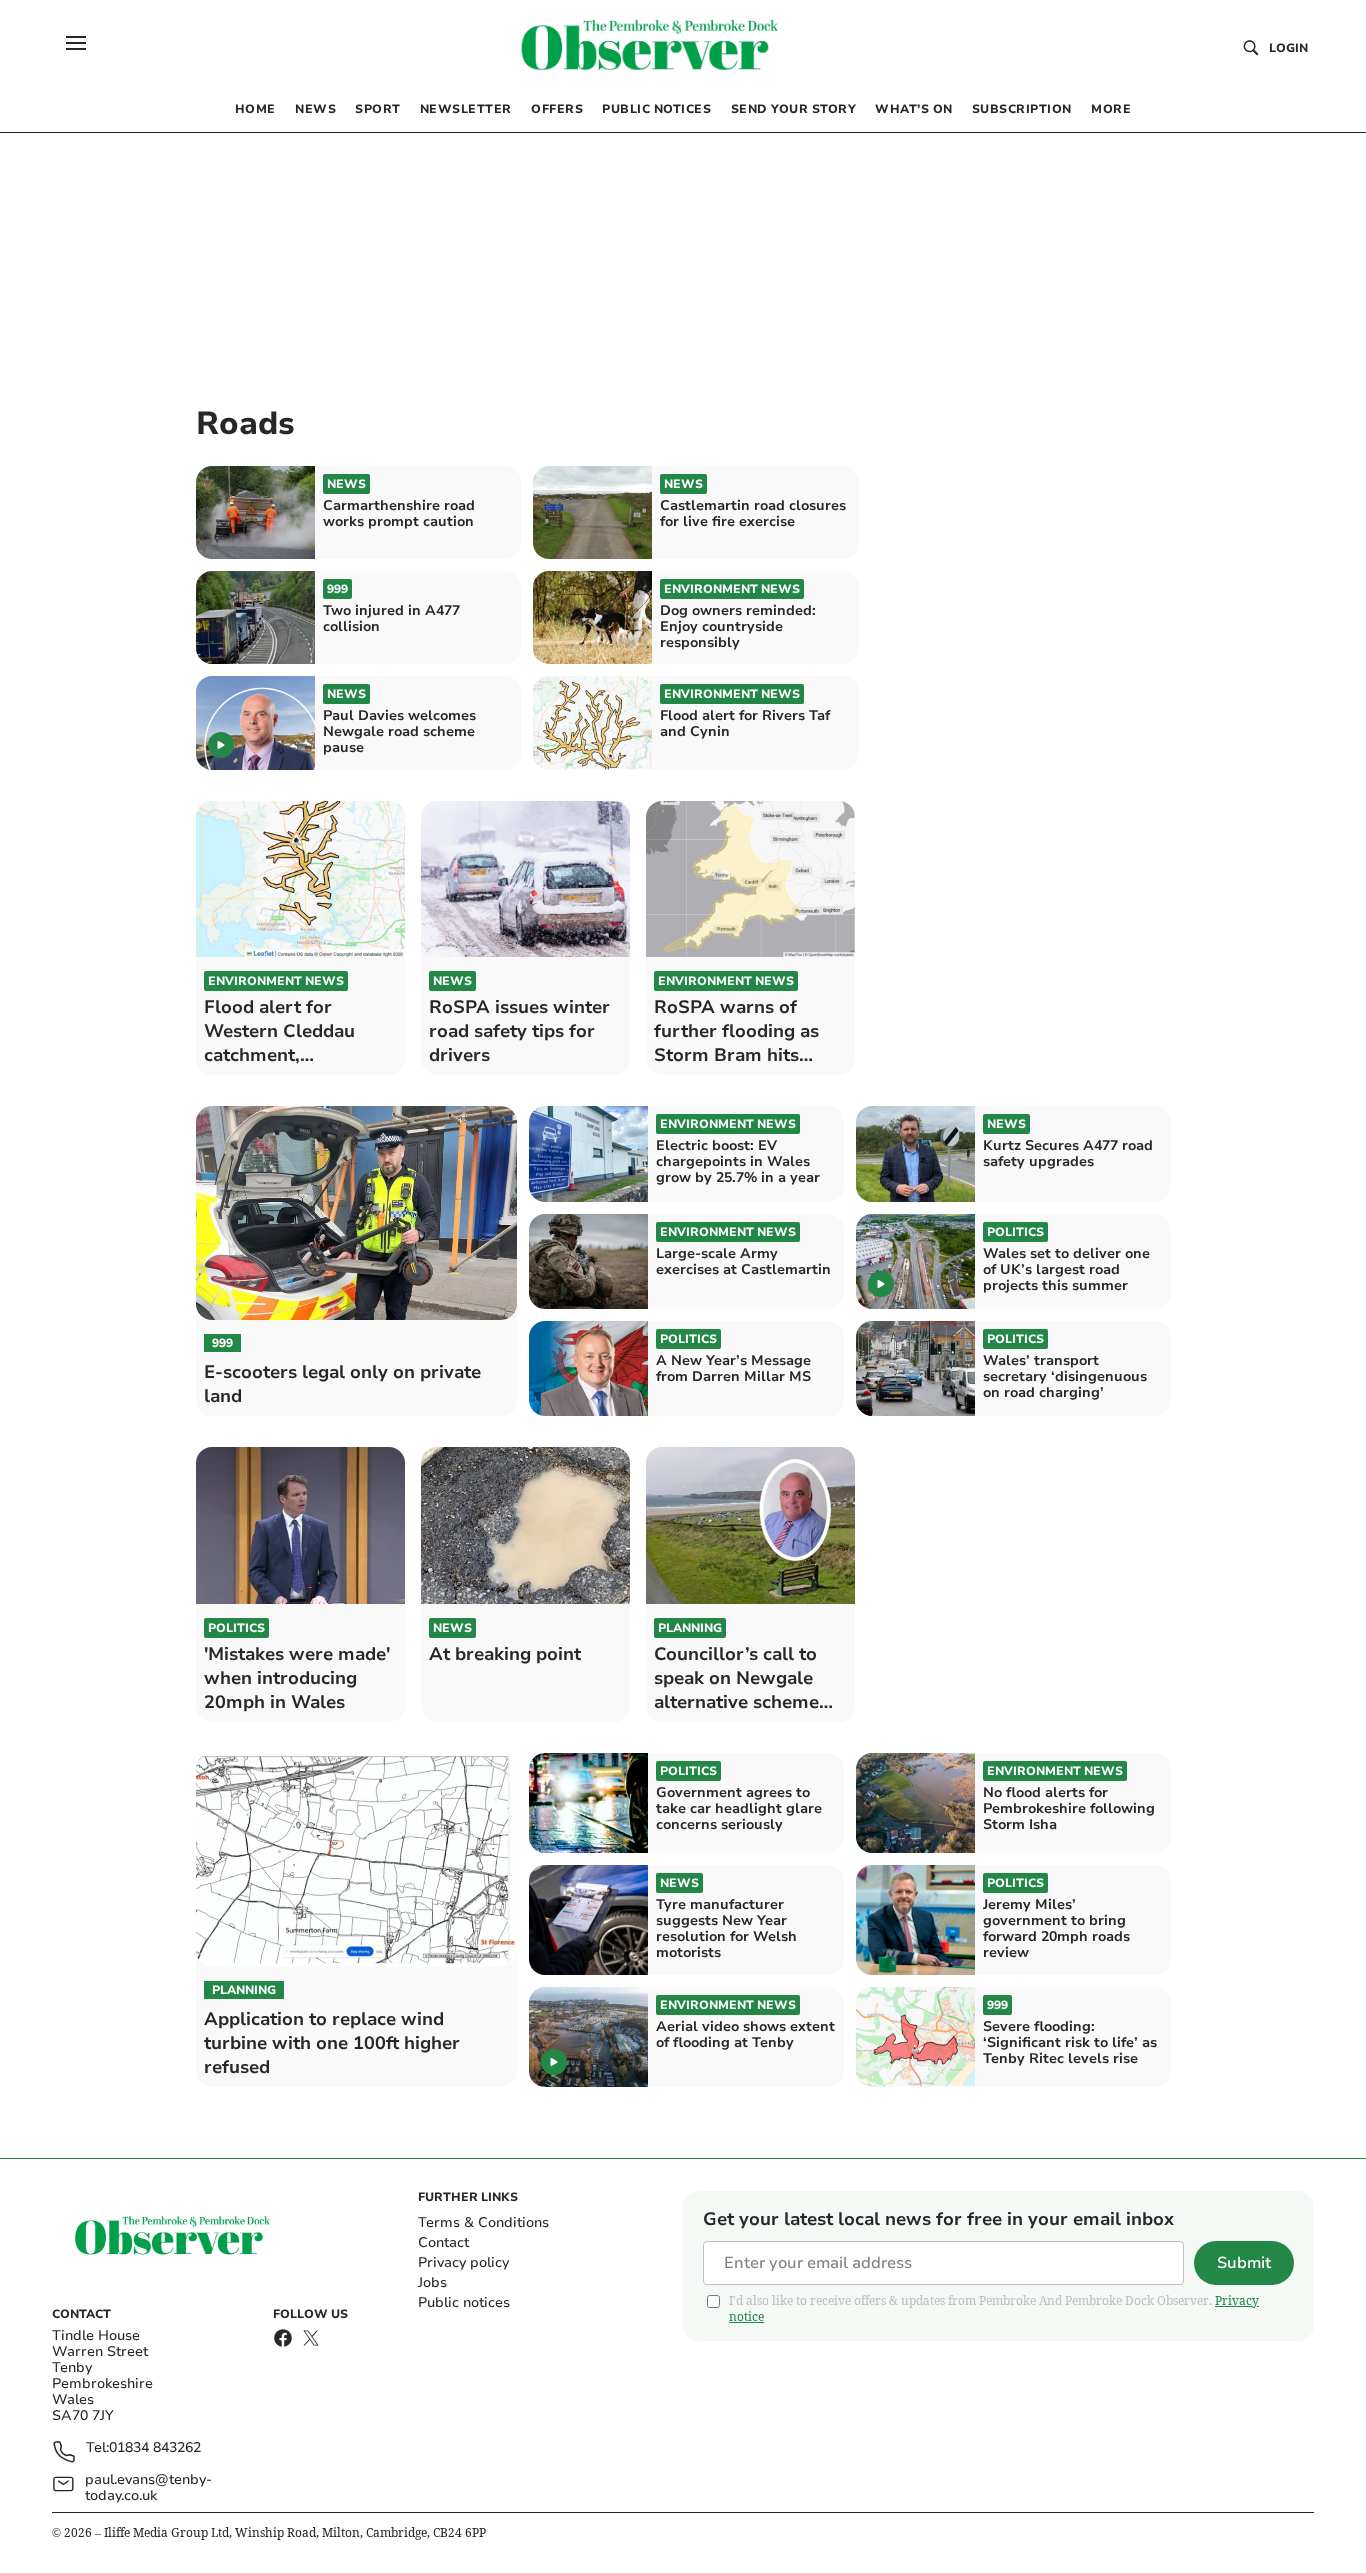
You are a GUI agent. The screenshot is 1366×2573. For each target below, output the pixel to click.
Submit (1244, 2263)
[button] (76, 43)
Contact (443, 2242)
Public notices (464, 2302)
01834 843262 (155, 2448)
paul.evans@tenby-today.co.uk (148, 2488)
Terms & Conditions (483, 2222)
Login (1288, 48)
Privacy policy (463, 2262)
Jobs (432, 2282)
